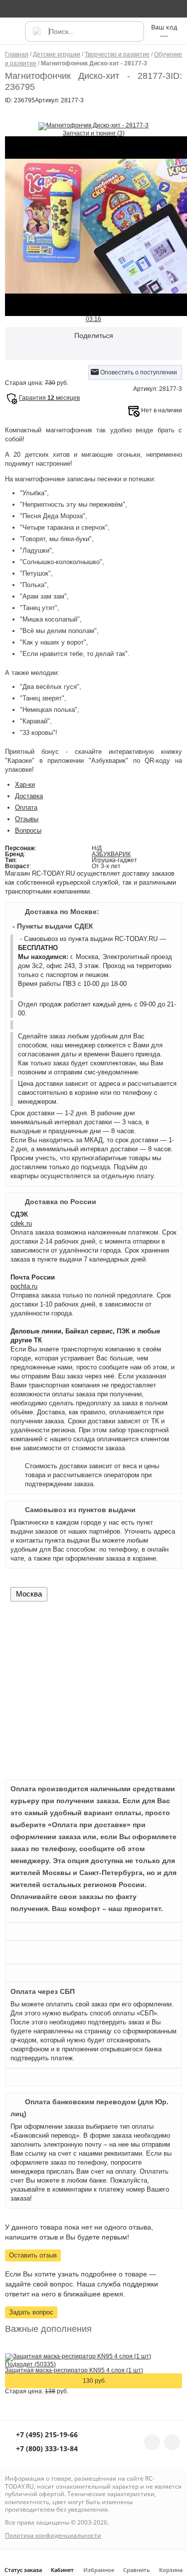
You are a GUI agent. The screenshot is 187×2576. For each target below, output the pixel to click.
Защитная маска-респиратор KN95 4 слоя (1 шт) (74, 2370)
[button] (14, 36)
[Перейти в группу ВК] (152, 2442)
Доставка (29, 796)
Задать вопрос (31, 2312)
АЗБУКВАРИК (111, 854)
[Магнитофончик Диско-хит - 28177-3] (93, 126)
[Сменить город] (12, 8)
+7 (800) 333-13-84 (46, 2449)
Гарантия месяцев (49, 398)
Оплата (26, 807)
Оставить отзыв (33, 2255)
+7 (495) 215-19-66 (46, 2435)
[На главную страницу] (93, 8)
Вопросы (28, 830)
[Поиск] (36, 31)
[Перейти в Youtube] (172, 2442)
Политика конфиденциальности (53, 2535)
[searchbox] (85, 31)
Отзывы (27, 819)
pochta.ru (24, 1286)
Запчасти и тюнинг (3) (94, 133)
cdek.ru (21, 1223)
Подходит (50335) (30, 2364)
